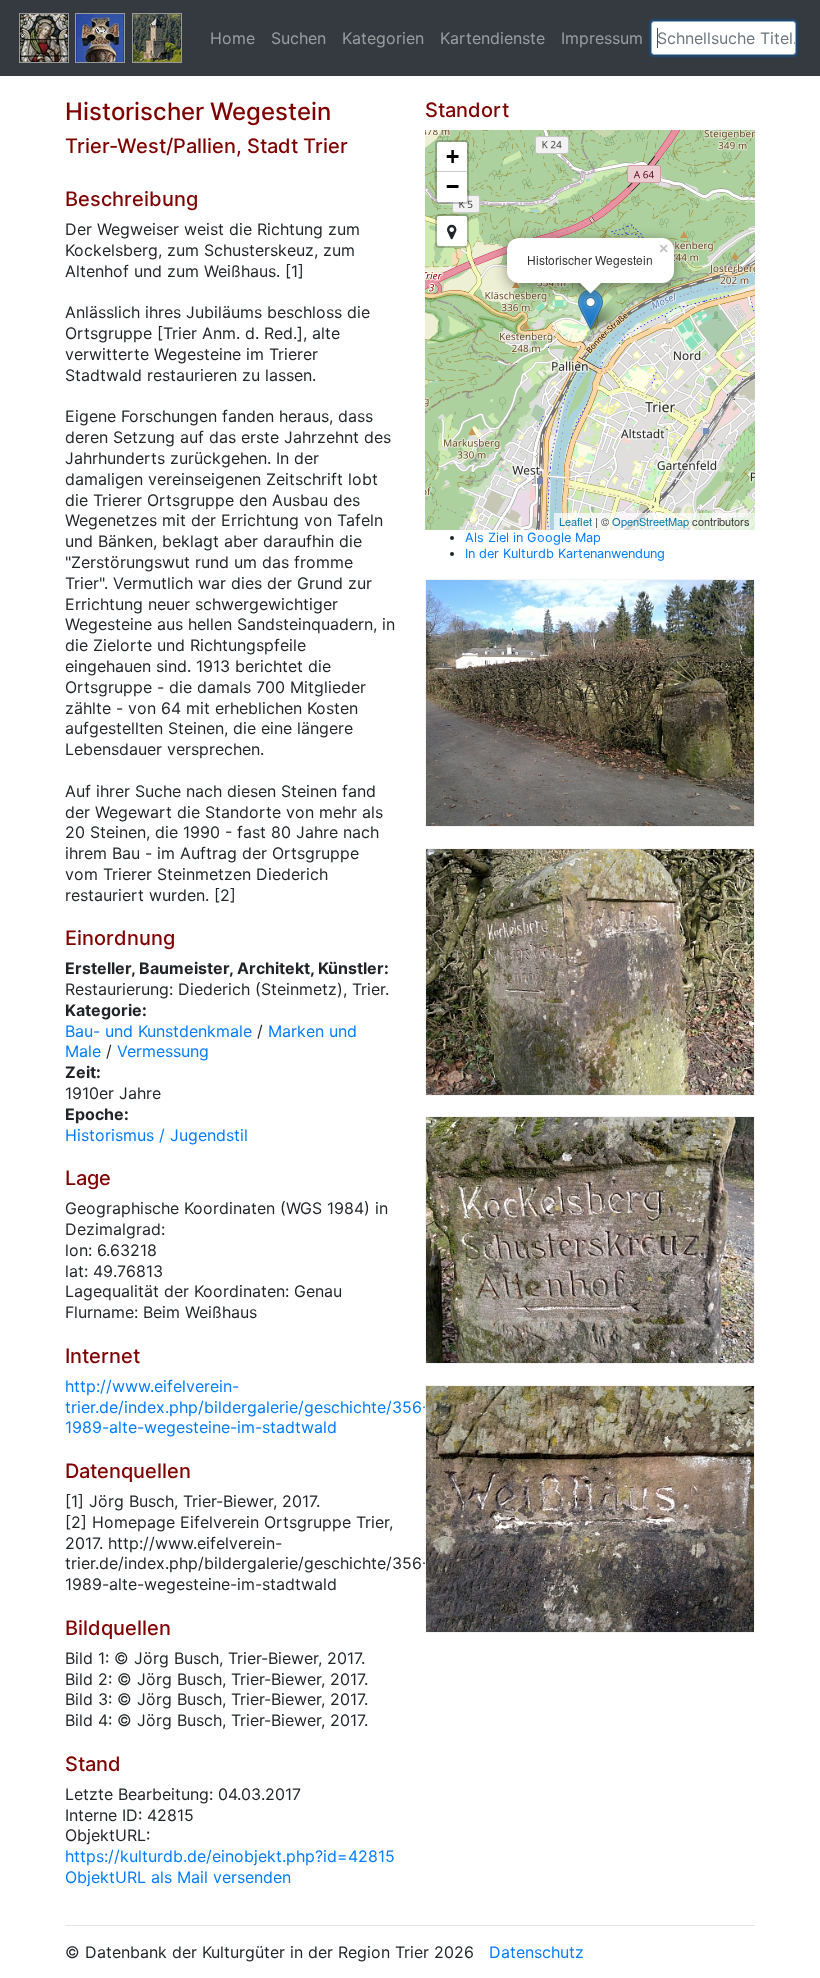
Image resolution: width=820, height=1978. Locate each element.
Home (232, 38)
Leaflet (575, 521)
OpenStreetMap (650, 521)
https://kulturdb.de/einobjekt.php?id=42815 (230, 1856)
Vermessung (163, 1051)
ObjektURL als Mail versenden (178, 1877)
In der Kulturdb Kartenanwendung (565, 553)
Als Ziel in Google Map (533, 537)
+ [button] (452, 156)
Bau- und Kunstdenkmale (158, 1031)
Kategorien (383, 38)
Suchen (298, 38)
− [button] (452, 186)
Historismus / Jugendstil (156, 1135)
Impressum (602, 38)
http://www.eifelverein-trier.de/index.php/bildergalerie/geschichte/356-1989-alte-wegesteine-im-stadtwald (247, 1407)
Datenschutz (536, 1952)
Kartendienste (492, 38)
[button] (781, 38)
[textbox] (723, 38)
